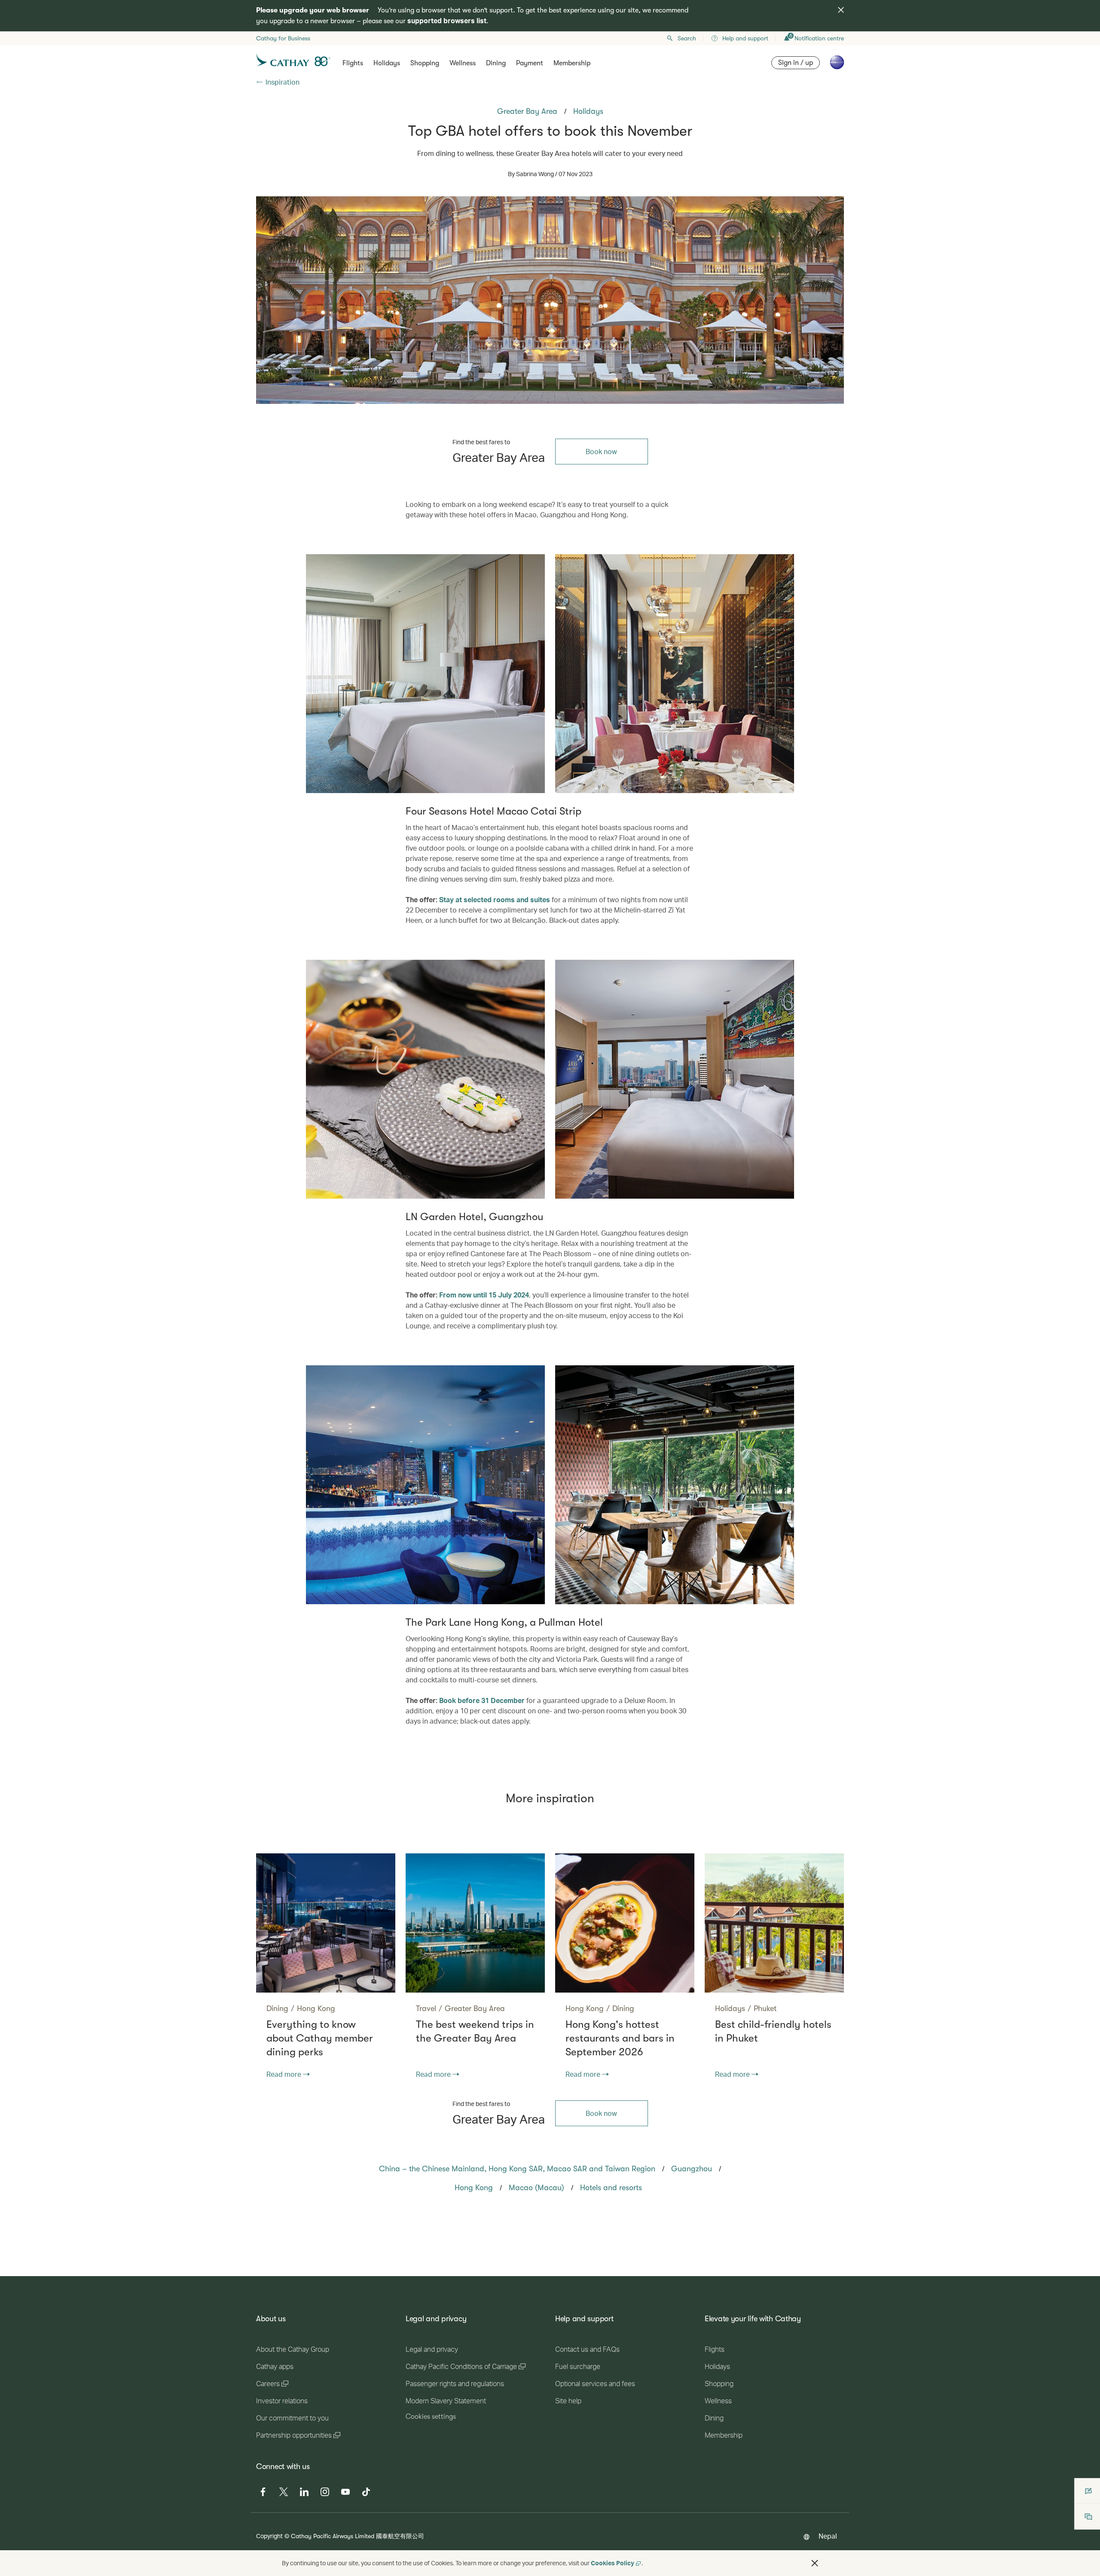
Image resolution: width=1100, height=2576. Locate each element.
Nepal (828, 2536)
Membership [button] (572, 63)
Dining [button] (496, 63)
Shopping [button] (425, 63)
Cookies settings (431, 2417)
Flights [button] (353, 63)
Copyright (269, 2536)
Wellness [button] (463, 63)
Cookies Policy (613, 2563)
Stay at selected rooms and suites (495, 899)
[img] (841, 10)
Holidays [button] (387, 63)
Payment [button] (530, 63)
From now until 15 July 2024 (484, 1295)
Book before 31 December (482, 1700)
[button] (815, 2563)
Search (687, 38)
